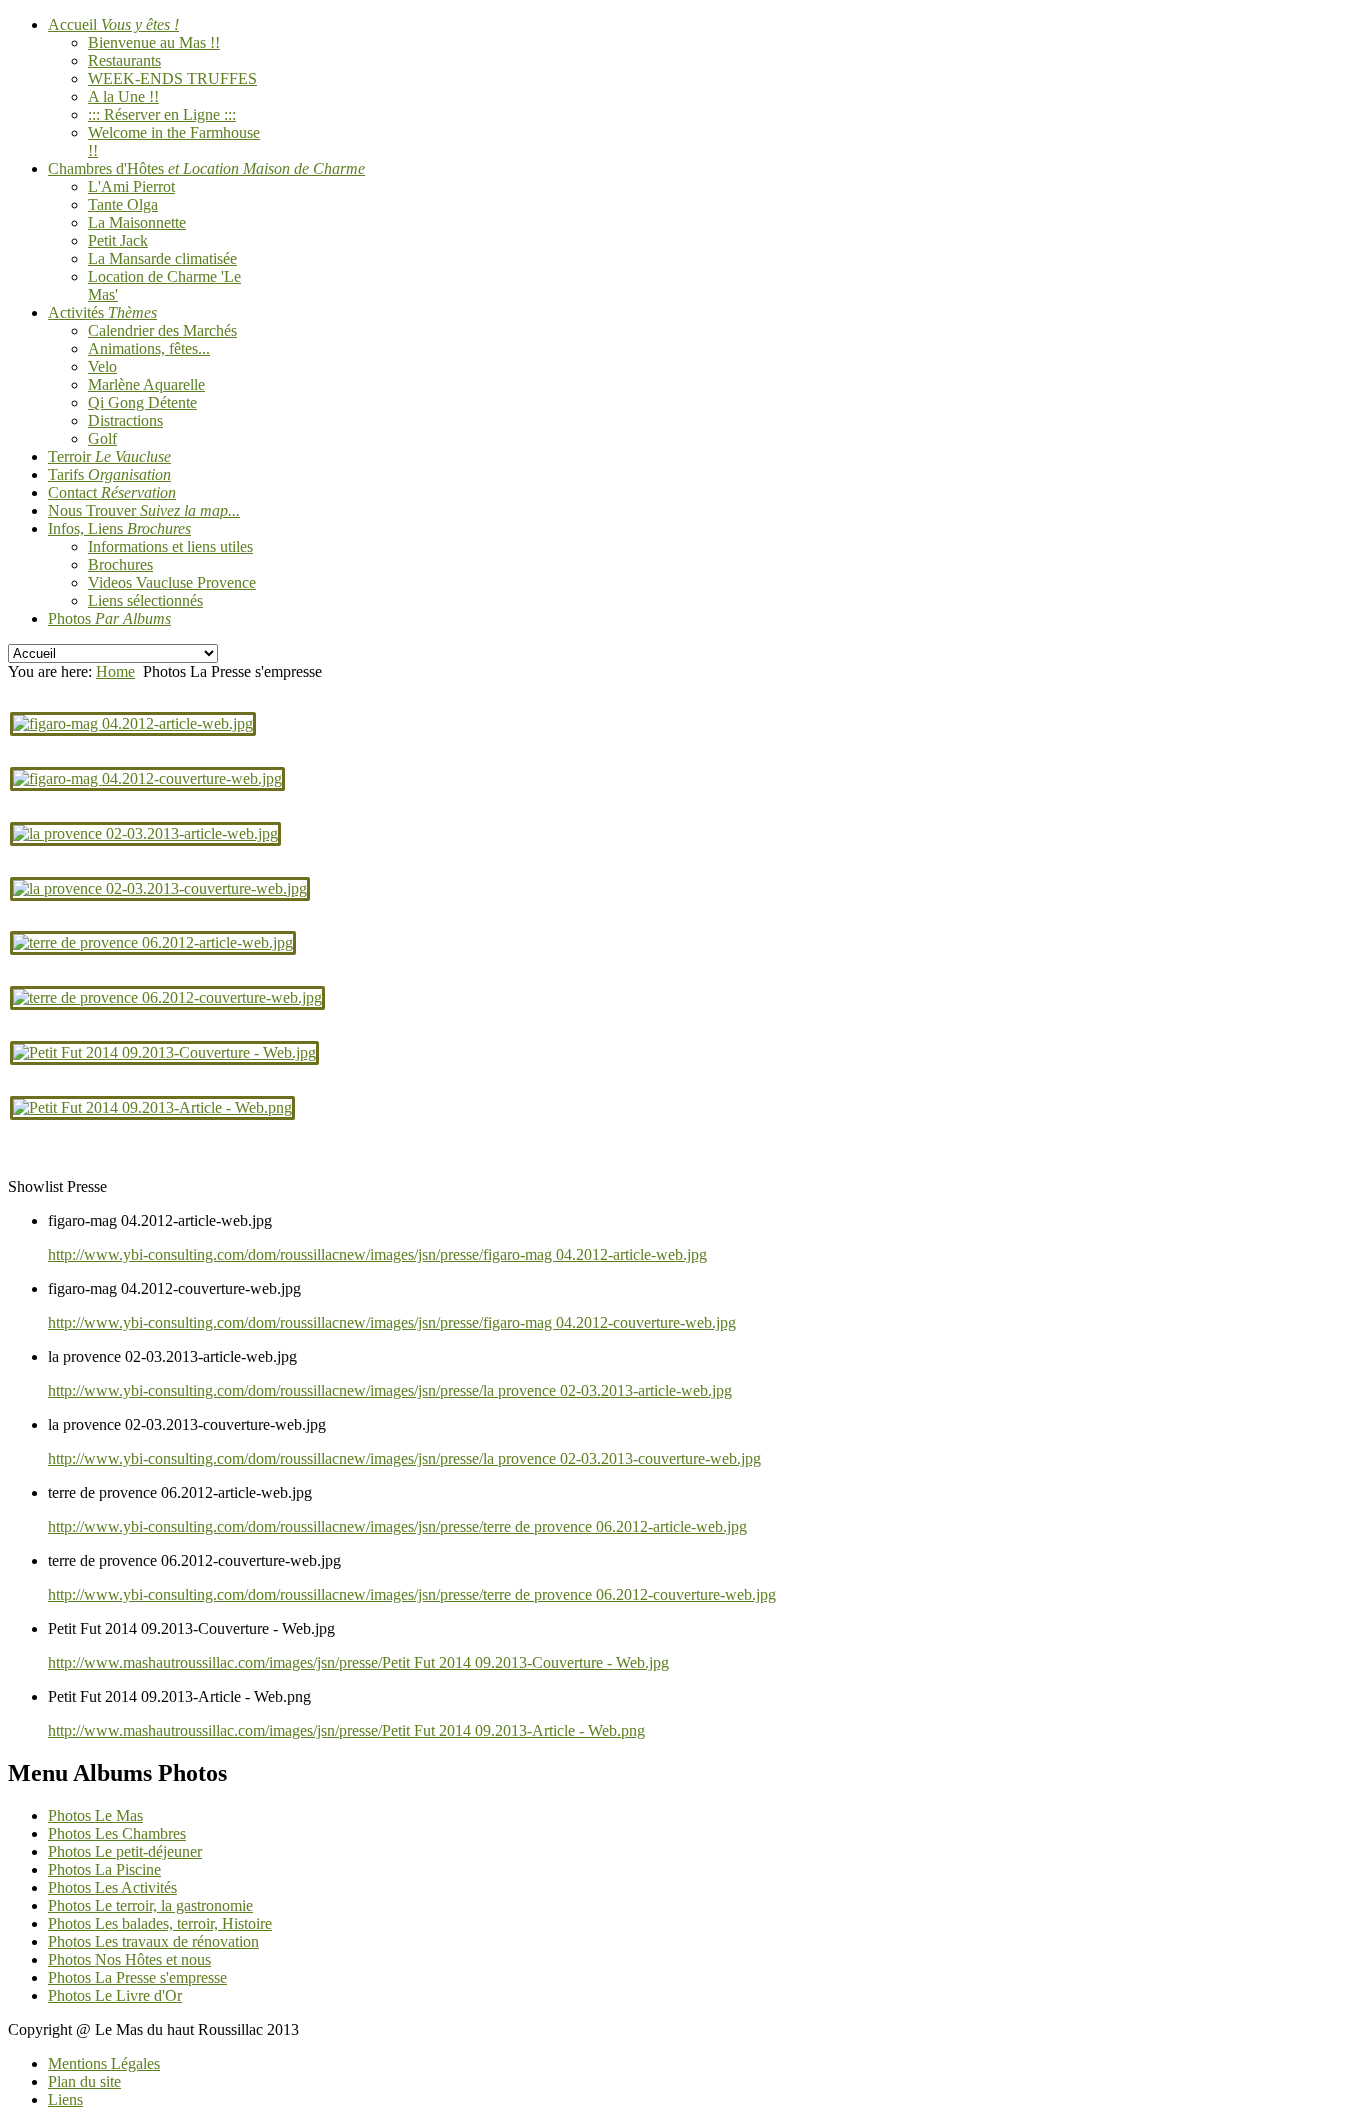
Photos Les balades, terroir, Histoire (160, 1923)
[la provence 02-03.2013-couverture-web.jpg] (160, 888)
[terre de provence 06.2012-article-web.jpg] (153, 942)
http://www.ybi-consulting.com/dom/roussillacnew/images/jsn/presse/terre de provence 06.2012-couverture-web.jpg (412, 1594)
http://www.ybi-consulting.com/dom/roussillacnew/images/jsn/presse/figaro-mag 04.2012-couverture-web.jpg (392, 1322)
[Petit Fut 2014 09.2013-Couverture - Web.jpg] (164, 1052)
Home (115, 671)
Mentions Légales (104, 2063)
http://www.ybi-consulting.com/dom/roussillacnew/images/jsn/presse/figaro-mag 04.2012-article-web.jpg (377, 1254)
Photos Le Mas (95, 1815)
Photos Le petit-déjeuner (125, 1851)
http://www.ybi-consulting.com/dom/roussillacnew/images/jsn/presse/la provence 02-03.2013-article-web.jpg (390, 1390)
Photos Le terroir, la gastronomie (150, 1905)
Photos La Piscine (104, 1869)
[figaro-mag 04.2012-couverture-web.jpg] (147, 778)
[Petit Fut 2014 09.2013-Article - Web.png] (152, 1107)
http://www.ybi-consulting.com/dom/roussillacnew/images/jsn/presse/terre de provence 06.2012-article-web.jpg (397, 1526)
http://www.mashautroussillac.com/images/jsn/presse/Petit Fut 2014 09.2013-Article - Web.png (346, 1730)
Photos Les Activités (112, 1887)
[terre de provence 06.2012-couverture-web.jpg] (167, 997)
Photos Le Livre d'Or (115, 1995)
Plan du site (84, 2081)
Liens (65, 2099)
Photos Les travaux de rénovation (153, 1941)
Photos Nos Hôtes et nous (129, 1959)
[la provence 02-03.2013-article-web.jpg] (145, 833)
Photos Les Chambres (117, 1833)
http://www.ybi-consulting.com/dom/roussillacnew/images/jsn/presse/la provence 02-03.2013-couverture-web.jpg (404, 1458)
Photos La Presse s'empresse (137, 1977)
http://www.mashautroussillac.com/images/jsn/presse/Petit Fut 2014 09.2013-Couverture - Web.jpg (358, 1662)
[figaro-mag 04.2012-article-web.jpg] (133, 723)
